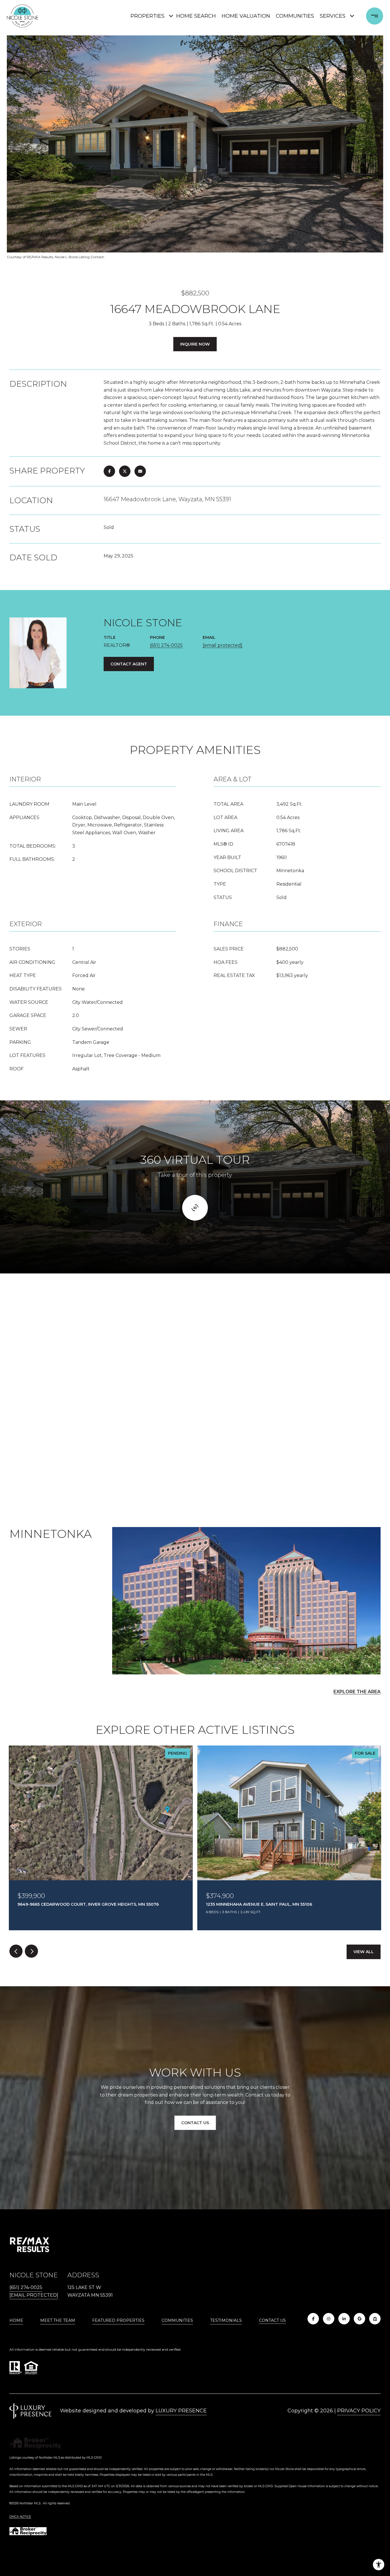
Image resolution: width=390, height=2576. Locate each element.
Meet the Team (58, 2320)
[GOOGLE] (359, 2319)
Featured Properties (118, 2320)
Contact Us (272, 2321)
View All (364, 1952)
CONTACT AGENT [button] (129, 664)
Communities (295, 16)
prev (16, 1951)
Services (333, 16)
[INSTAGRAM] (329, 2319)
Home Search (196, 16)
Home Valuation (246, 16)
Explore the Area (357, 1692)
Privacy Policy (359, 2411)
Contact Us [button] (195, 2123)
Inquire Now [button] (195, 344)
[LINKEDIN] (344, 2319)
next (31, 1951)
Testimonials (226, 2320)
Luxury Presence (181, 2411)
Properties (147, 16)
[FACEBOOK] (313, 2319)
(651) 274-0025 (166, 645)
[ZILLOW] (375, 2319)
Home (16, 2320)
